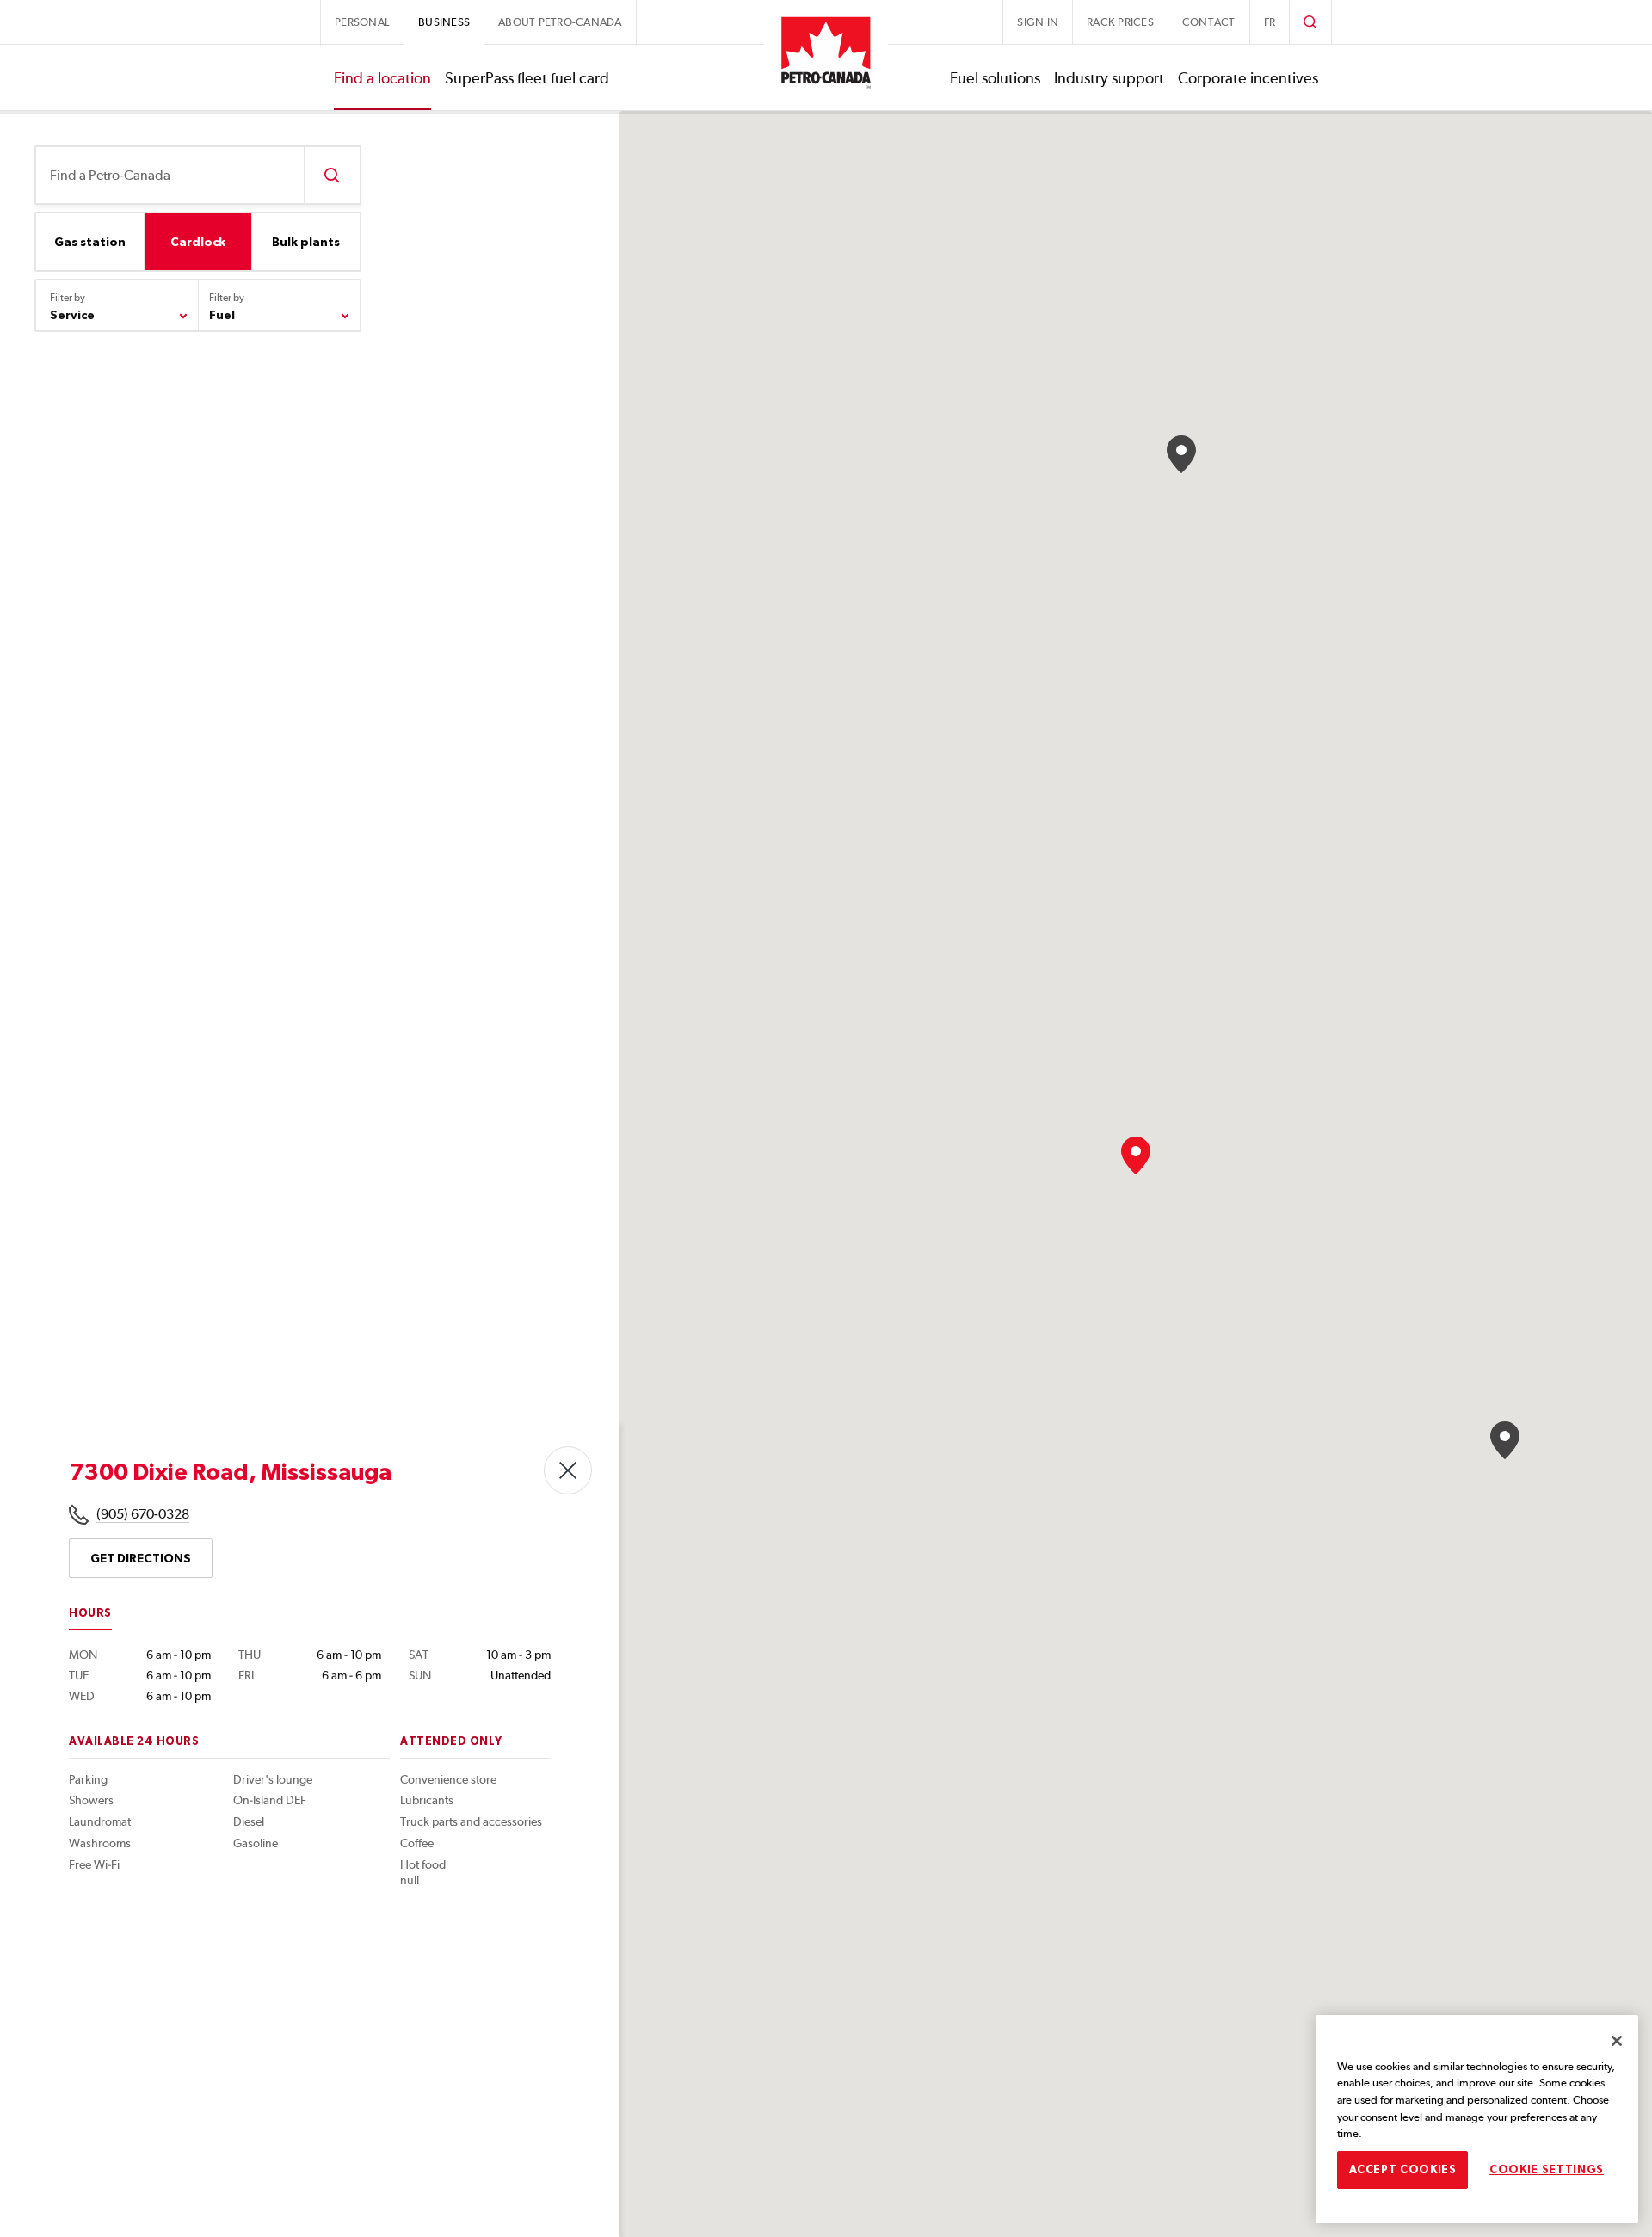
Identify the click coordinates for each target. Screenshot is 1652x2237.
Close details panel (568, 1470)
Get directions (141, 1558)
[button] (1505, 1440)
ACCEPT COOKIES (1403, 2169)
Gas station (90, 242)
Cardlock (198, 242)
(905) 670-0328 (143, 1514)
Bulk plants (306, 242)
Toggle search (1310, 22)
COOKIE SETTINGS (1547, 2169)
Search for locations (332, 175)
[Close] (1617, 2041)
